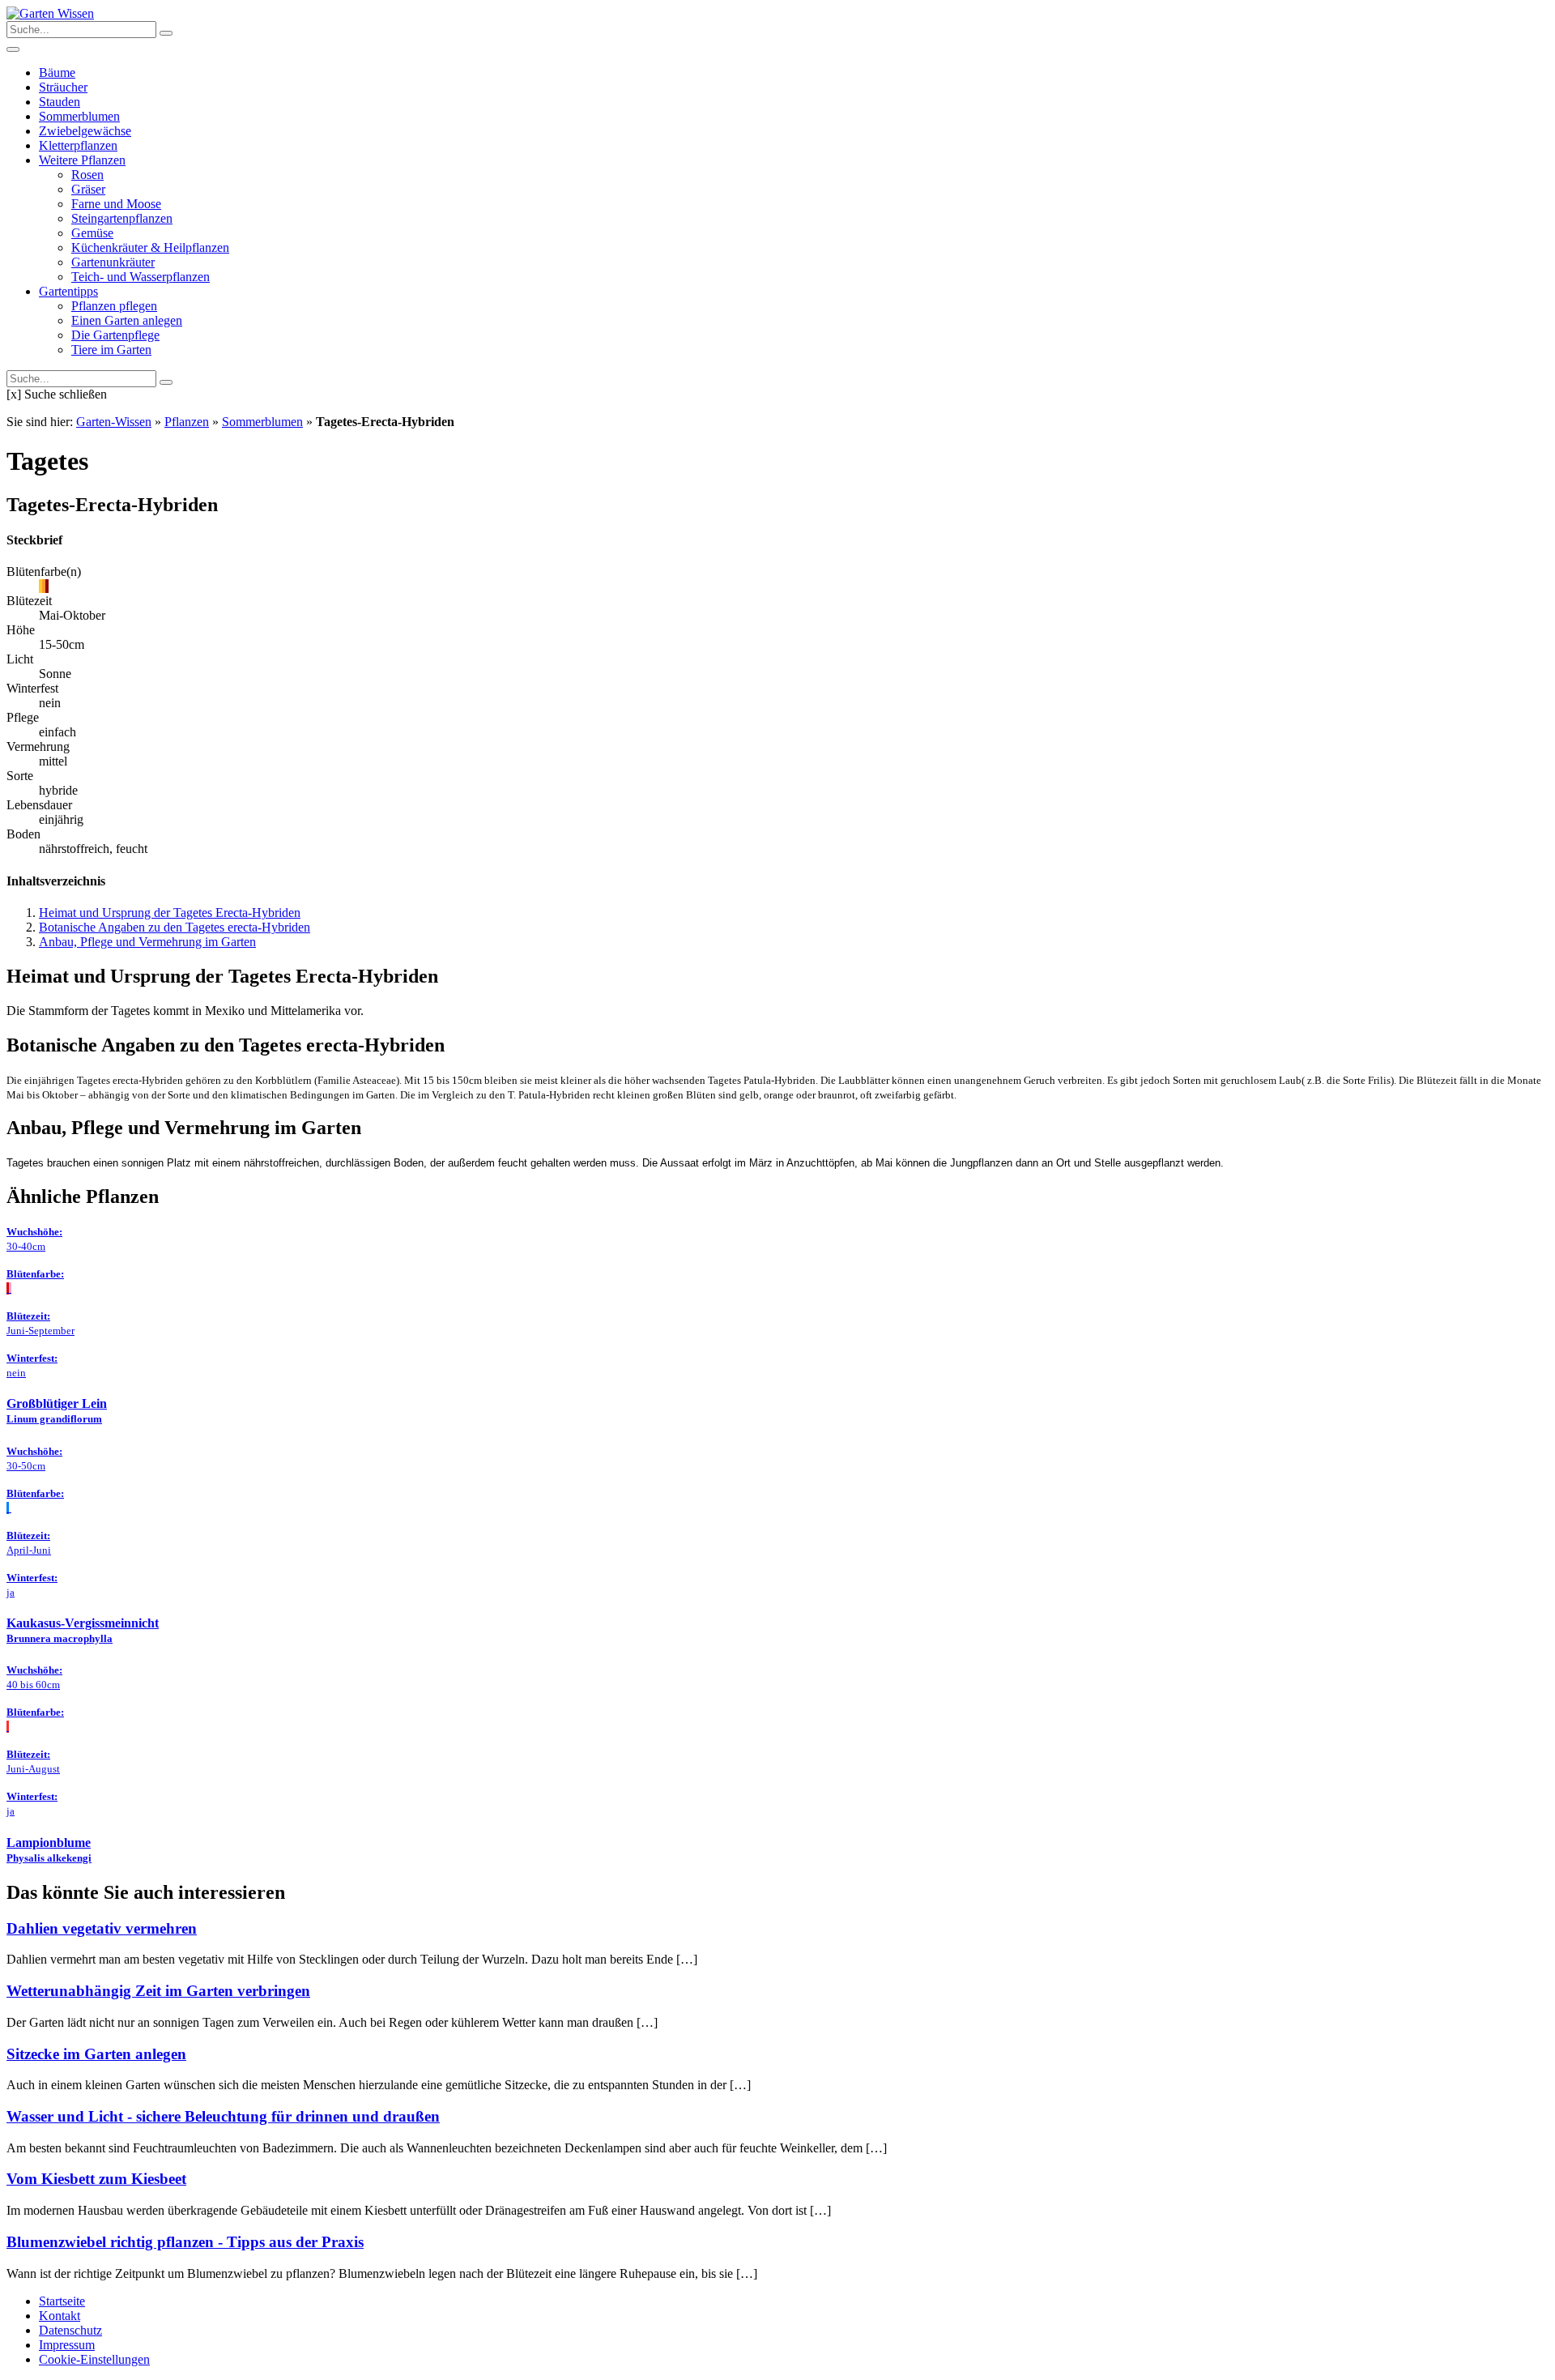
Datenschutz (70, 2330)
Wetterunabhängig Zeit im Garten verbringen (158, 1991)
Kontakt (60, 2316)
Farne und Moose (116, 204)
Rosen (87, 175)
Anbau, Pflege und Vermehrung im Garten (147, 942)
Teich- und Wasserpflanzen (141, 277)
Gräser (88, 189)
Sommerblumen (79, 116)
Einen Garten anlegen (127, 320)
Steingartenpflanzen (122, 218)
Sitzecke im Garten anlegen (96, 2054)
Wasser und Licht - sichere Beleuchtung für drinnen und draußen (223, 2116)
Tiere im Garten (111, 350)
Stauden (60, 102)
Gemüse (92, 233)
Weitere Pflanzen (82, 160)
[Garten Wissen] (50, 13)
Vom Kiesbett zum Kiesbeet (96, 2179)
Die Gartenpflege (115, 335)
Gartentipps (68, 291)
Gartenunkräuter (113, 262)
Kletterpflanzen (78, 145)
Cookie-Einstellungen (94, 2359)
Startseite (62, 2301)
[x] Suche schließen (57, 394)
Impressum (67, 2345)
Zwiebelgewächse (85, 131)
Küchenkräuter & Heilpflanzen (150, 247)
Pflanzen (187, 422)
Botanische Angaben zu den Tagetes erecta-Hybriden (175, 927)
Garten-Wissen (114, 422)
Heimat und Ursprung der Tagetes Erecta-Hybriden (170, 913)
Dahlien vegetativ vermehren (102, 1928)
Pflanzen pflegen (114, 306)
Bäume (57, 73)
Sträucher (63, 87)
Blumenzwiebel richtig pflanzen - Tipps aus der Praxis (185, 2242)
